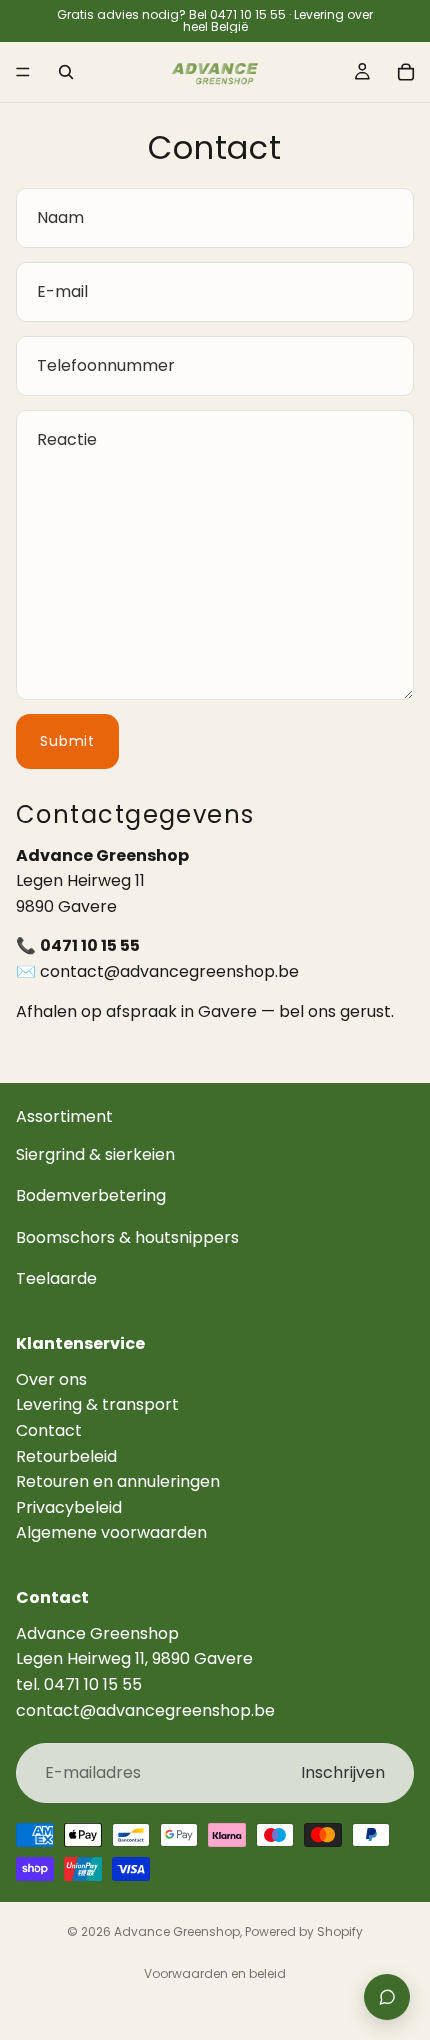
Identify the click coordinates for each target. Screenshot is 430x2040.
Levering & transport (97, 1404)
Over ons (51, 1379)
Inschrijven (343, 1772)
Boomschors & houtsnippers (127, 1237)
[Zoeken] (66, 72)
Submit (67, 741)
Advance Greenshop (177, 1931)
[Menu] (23, 72)
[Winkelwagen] (406, 72)
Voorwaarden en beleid (215, 1973)
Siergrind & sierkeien (95, 1154)
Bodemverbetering (91, 1195)
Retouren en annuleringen (118, 1481)
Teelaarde (56, 1278)
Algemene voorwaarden (111, 1532)
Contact (49, 1430)
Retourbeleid (66, 1456)
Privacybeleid (69, 1507)
